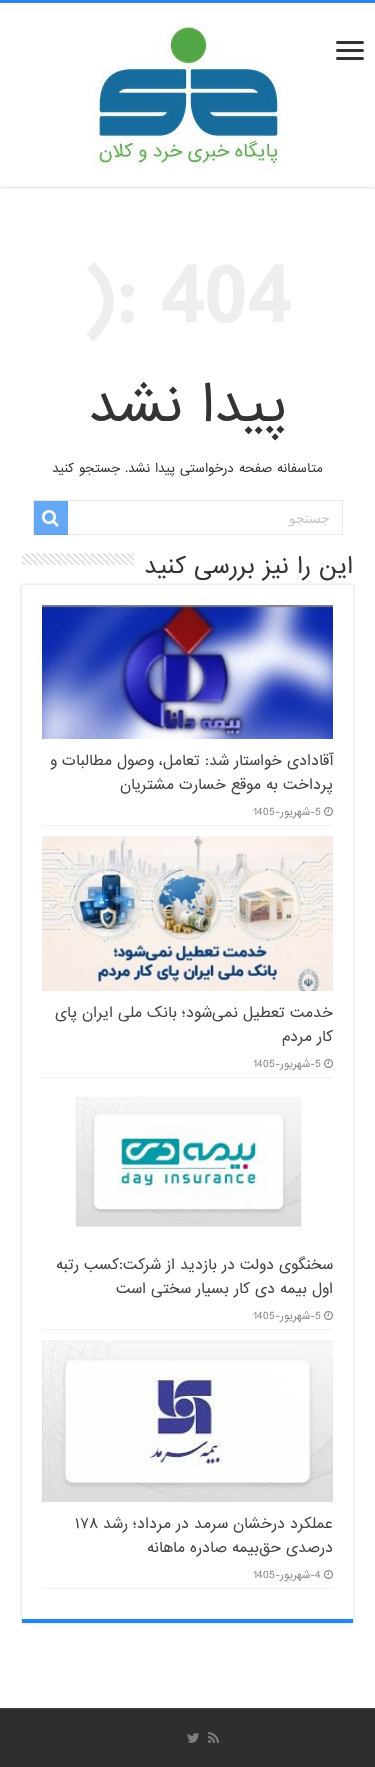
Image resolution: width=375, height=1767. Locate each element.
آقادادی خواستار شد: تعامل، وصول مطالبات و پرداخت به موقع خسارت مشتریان (191, 773)
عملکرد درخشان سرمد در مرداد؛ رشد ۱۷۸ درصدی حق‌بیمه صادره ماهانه (204, 1536)
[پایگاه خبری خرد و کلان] (188, 91)
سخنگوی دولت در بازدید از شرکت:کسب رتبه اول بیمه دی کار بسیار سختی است (194, 1277)
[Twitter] (193, 1738)
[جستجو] (51, 518)
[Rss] (213, 1738)
